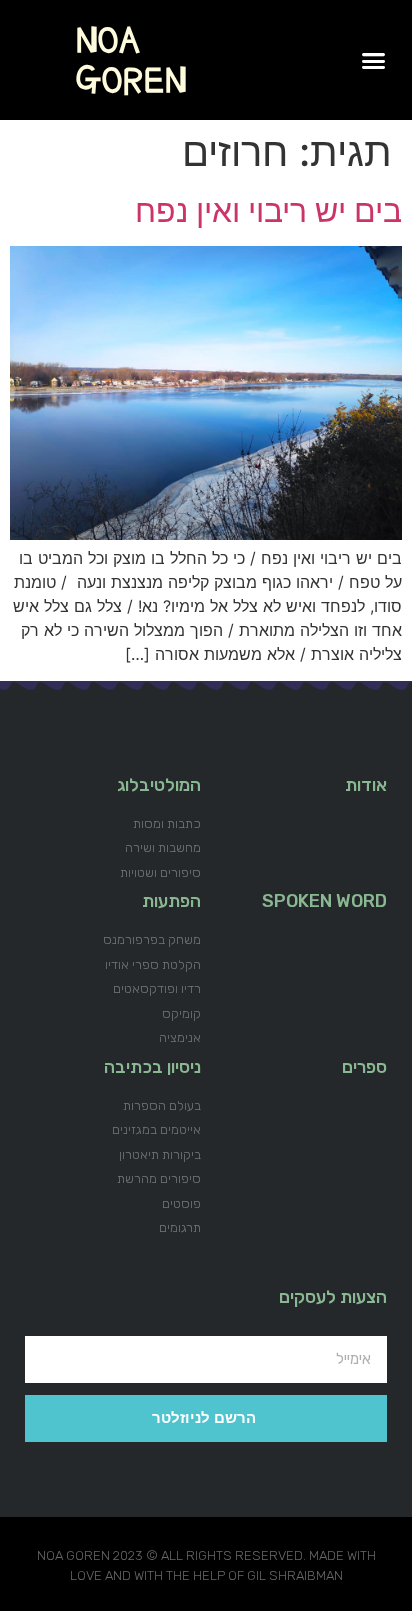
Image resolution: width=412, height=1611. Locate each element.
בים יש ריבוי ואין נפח (268, 210)
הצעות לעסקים (333, 1297)
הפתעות (171, 901)
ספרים (364, 1067)
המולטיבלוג (159, 785)
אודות (366, 785)
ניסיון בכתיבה (152, 1067)
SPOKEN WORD (324, 901)
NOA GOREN (131, 60)
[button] (374, 60)
